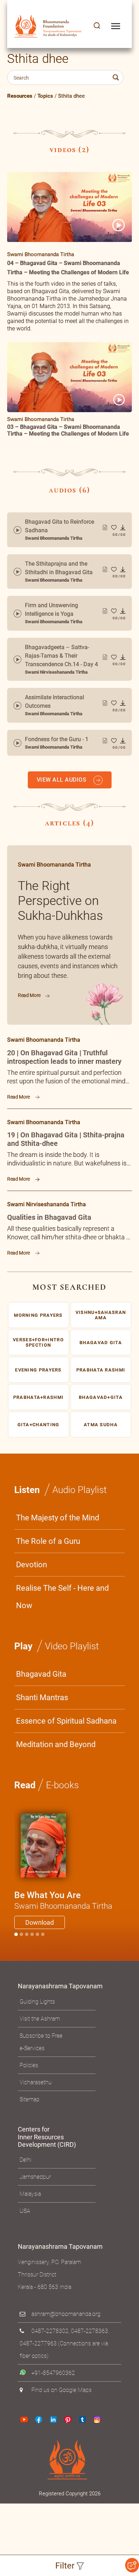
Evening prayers (38, 1370)
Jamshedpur (35, 2177)
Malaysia (30, 2194)
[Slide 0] (16, 1934)
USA (25, 2211)
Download (40, 1922)
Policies (29, 2065)
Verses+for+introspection (38, 1342)
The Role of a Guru (48, 1541)
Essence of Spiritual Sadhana (66, 1721)
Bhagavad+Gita (101, 1397)
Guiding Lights (37, 2002)
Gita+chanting (38, 1424)
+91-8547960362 (53, 2373)
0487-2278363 (89, 2331)
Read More (30, 995)
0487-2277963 (38, 2343)
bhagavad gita (101, 1342)
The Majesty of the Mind (58, 1518)
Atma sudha (101, 1424)
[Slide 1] (21, 1934)
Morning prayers (38, 1315)
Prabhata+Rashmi (38, 1397)
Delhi (25, 2160)
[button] (97, 26)
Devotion (32, 1565)
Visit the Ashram (40, 2019)
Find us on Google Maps (61, 2390)
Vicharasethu (36, 2082)
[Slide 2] (27, 1934)
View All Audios (62, 780)
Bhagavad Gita (41, 1674)
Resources (20, 96)
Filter (66, 2566)
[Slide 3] (32, 1934)
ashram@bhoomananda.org (66, 2314)
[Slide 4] (37, 1934)
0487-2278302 (50, 2331)
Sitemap (30, 2099)
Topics (45, 96)
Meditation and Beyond (56, 1744)
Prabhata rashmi (101, 1370)
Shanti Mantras (42, 1697)
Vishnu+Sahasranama (101, 1315)
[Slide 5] (43, 1934)
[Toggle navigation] (116, 26)
